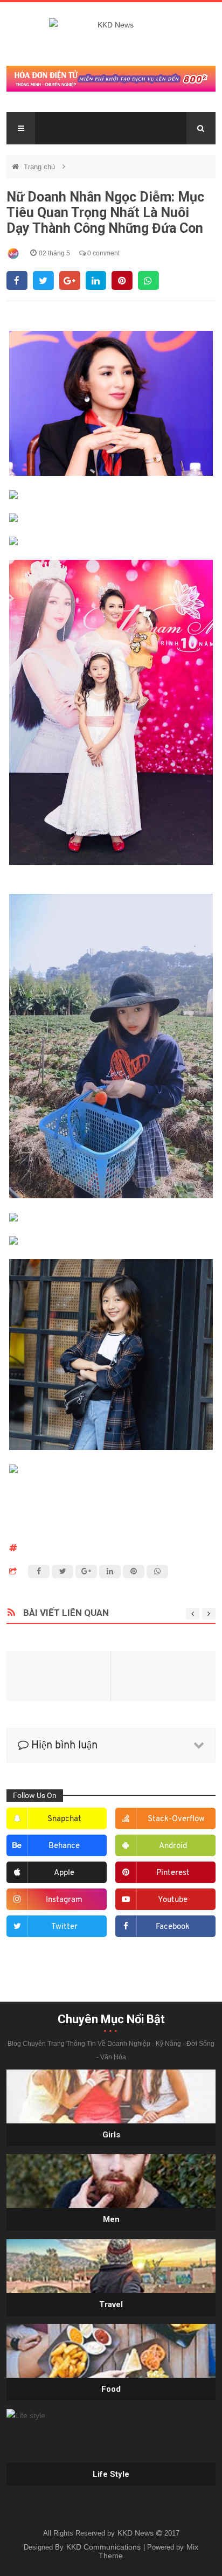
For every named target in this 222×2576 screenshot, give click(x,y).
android (173, 1846)
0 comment (103, 253)
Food (111, 2389)
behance (64, 1846)
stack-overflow (176, 1819)
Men (111, 2219)
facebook (173, 1927)
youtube (173, 1900)
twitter (64, 1927)
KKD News (137, 2533)
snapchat (64, 1819)
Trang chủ (40, 167)
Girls (111, 2135)
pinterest (173, 1873)
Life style (111, 2474)
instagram (64, 1900)
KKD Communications (105, 2547)
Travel (111, 2304)
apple (64, 1873)
